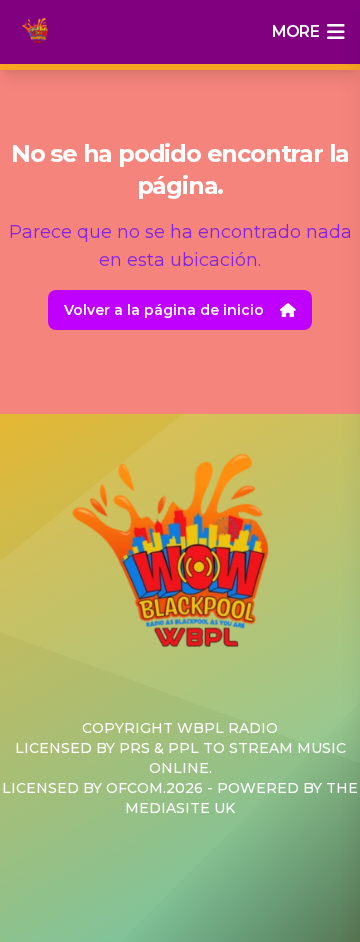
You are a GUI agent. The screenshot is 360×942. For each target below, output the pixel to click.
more (295, 31)
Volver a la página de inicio (164, 310)
